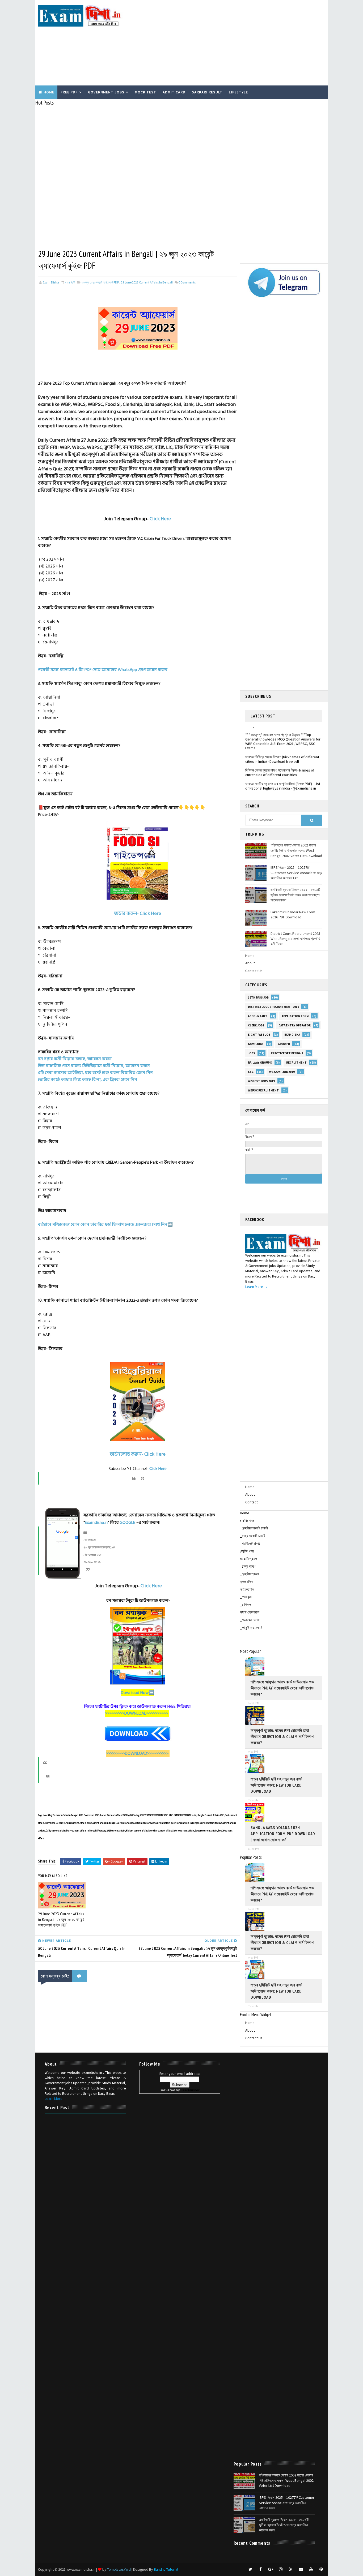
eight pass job (259, 1035)
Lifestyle (238, 92)
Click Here (160, 519)
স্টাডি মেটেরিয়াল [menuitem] (250, 1612)
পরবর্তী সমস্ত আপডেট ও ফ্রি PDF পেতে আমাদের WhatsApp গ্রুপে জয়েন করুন (103, 670)
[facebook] (260, 2569)
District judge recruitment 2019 (273, 1007)
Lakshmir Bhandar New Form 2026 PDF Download (293, 915)
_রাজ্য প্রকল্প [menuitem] (248, 1566)
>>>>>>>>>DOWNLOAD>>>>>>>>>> (137, 1713)
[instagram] (281, 2569)
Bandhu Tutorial (166, 2569)
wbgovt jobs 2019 (261, 1081)
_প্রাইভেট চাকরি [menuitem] (250, 1543)
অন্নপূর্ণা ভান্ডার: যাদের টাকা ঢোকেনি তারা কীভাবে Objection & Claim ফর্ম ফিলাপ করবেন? (282, 1736)
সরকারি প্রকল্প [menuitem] (248, 1559)
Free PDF (69, 92)
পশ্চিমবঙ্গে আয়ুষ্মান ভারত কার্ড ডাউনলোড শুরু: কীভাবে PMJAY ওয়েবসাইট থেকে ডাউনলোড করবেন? (283, 1688)
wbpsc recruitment (263, 1090)
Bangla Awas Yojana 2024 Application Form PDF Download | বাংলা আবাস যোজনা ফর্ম (283, 1834)
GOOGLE (127, 1523)
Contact (252, 1502)
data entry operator (295, 1025)
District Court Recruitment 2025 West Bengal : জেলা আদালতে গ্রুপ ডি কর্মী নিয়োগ (296, 939)
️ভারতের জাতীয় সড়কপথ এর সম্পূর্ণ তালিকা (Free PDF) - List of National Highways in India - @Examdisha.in (283, 771)
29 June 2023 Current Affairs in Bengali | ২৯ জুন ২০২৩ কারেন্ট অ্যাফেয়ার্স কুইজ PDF (61, 1919)
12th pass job (258, 997)
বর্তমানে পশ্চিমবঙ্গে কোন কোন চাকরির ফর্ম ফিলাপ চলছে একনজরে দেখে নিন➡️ (105, 1224)
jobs (252, 1053)
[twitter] (250, 2569)
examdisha (292, 1035)
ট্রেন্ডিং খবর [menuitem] (247, 1551)
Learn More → (256, 1287)
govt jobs (256, 1044)
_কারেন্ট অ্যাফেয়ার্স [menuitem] (251, 1628)
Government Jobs (106, 92)
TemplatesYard (119, 2569)
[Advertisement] (228, 43)
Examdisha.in (96, 1523)
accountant (258, 1016)
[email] (301, 2569)
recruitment (296, 1063)
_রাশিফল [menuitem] (245, 1605)
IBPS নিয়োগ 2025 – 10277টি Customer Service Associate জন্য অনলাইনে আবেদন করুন (296, 873)
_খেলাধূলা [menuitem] (246, 1597)
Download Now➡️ (138, 1693)
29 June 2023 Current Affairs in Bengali (147, 282)
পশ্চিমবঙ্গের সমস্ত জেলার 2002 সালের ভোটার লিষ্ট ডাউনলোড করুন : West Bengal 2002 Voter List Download (296, 850)
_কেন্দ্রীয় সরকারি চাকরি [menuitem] (254, 1528)
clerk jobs (256, 1025)
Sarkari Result (207, 92)
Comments (187, 282)
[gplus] (271, 2569)
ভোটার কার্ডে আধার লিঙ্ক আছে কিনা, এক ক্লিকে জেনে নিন (88, 1080)
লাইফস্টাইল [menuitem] (247, 1589)
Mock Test (145, 92)
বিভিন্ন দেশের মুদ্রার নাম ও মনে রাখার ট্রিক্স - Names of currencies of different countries (280, 758)
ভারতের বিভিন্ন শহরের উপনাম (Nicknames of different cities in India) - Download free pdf (282, 745)
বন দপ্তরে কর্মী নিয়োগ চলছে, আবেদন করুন (75, 1059)
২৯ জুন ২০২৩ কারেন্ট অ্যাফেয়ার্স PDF (100, 282)
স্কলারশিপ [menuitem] (246, 1582)
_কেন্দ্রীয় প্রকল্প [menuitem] (249, 1574)
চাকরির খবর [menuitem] (247, 1521)
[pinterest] (321, 2569)
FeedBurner (190, 2090)
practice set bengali (287, 1053)
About (250, 963)
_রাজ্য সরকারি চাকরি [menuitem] (253, 1536)
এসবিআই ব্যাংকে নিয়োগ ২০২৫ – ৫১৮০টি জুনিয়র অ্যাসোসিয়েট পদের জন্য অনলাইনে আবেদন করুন (296, 895)
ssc (251, 1072)
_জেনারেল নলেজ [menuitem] (250, 1620)
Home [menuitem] (245, 1513)
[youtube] (311, 2569)
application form (295, 1016)
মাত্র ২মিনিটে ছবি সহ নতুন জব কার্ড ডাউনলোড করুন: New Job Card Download (276, 1785)
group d (284, 1044)
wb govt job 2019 (282, 1072)
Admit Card (174, 92)
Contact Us (254, 971)
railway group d (260, 1063)
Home (49, 92)
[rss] (291, 2569)
